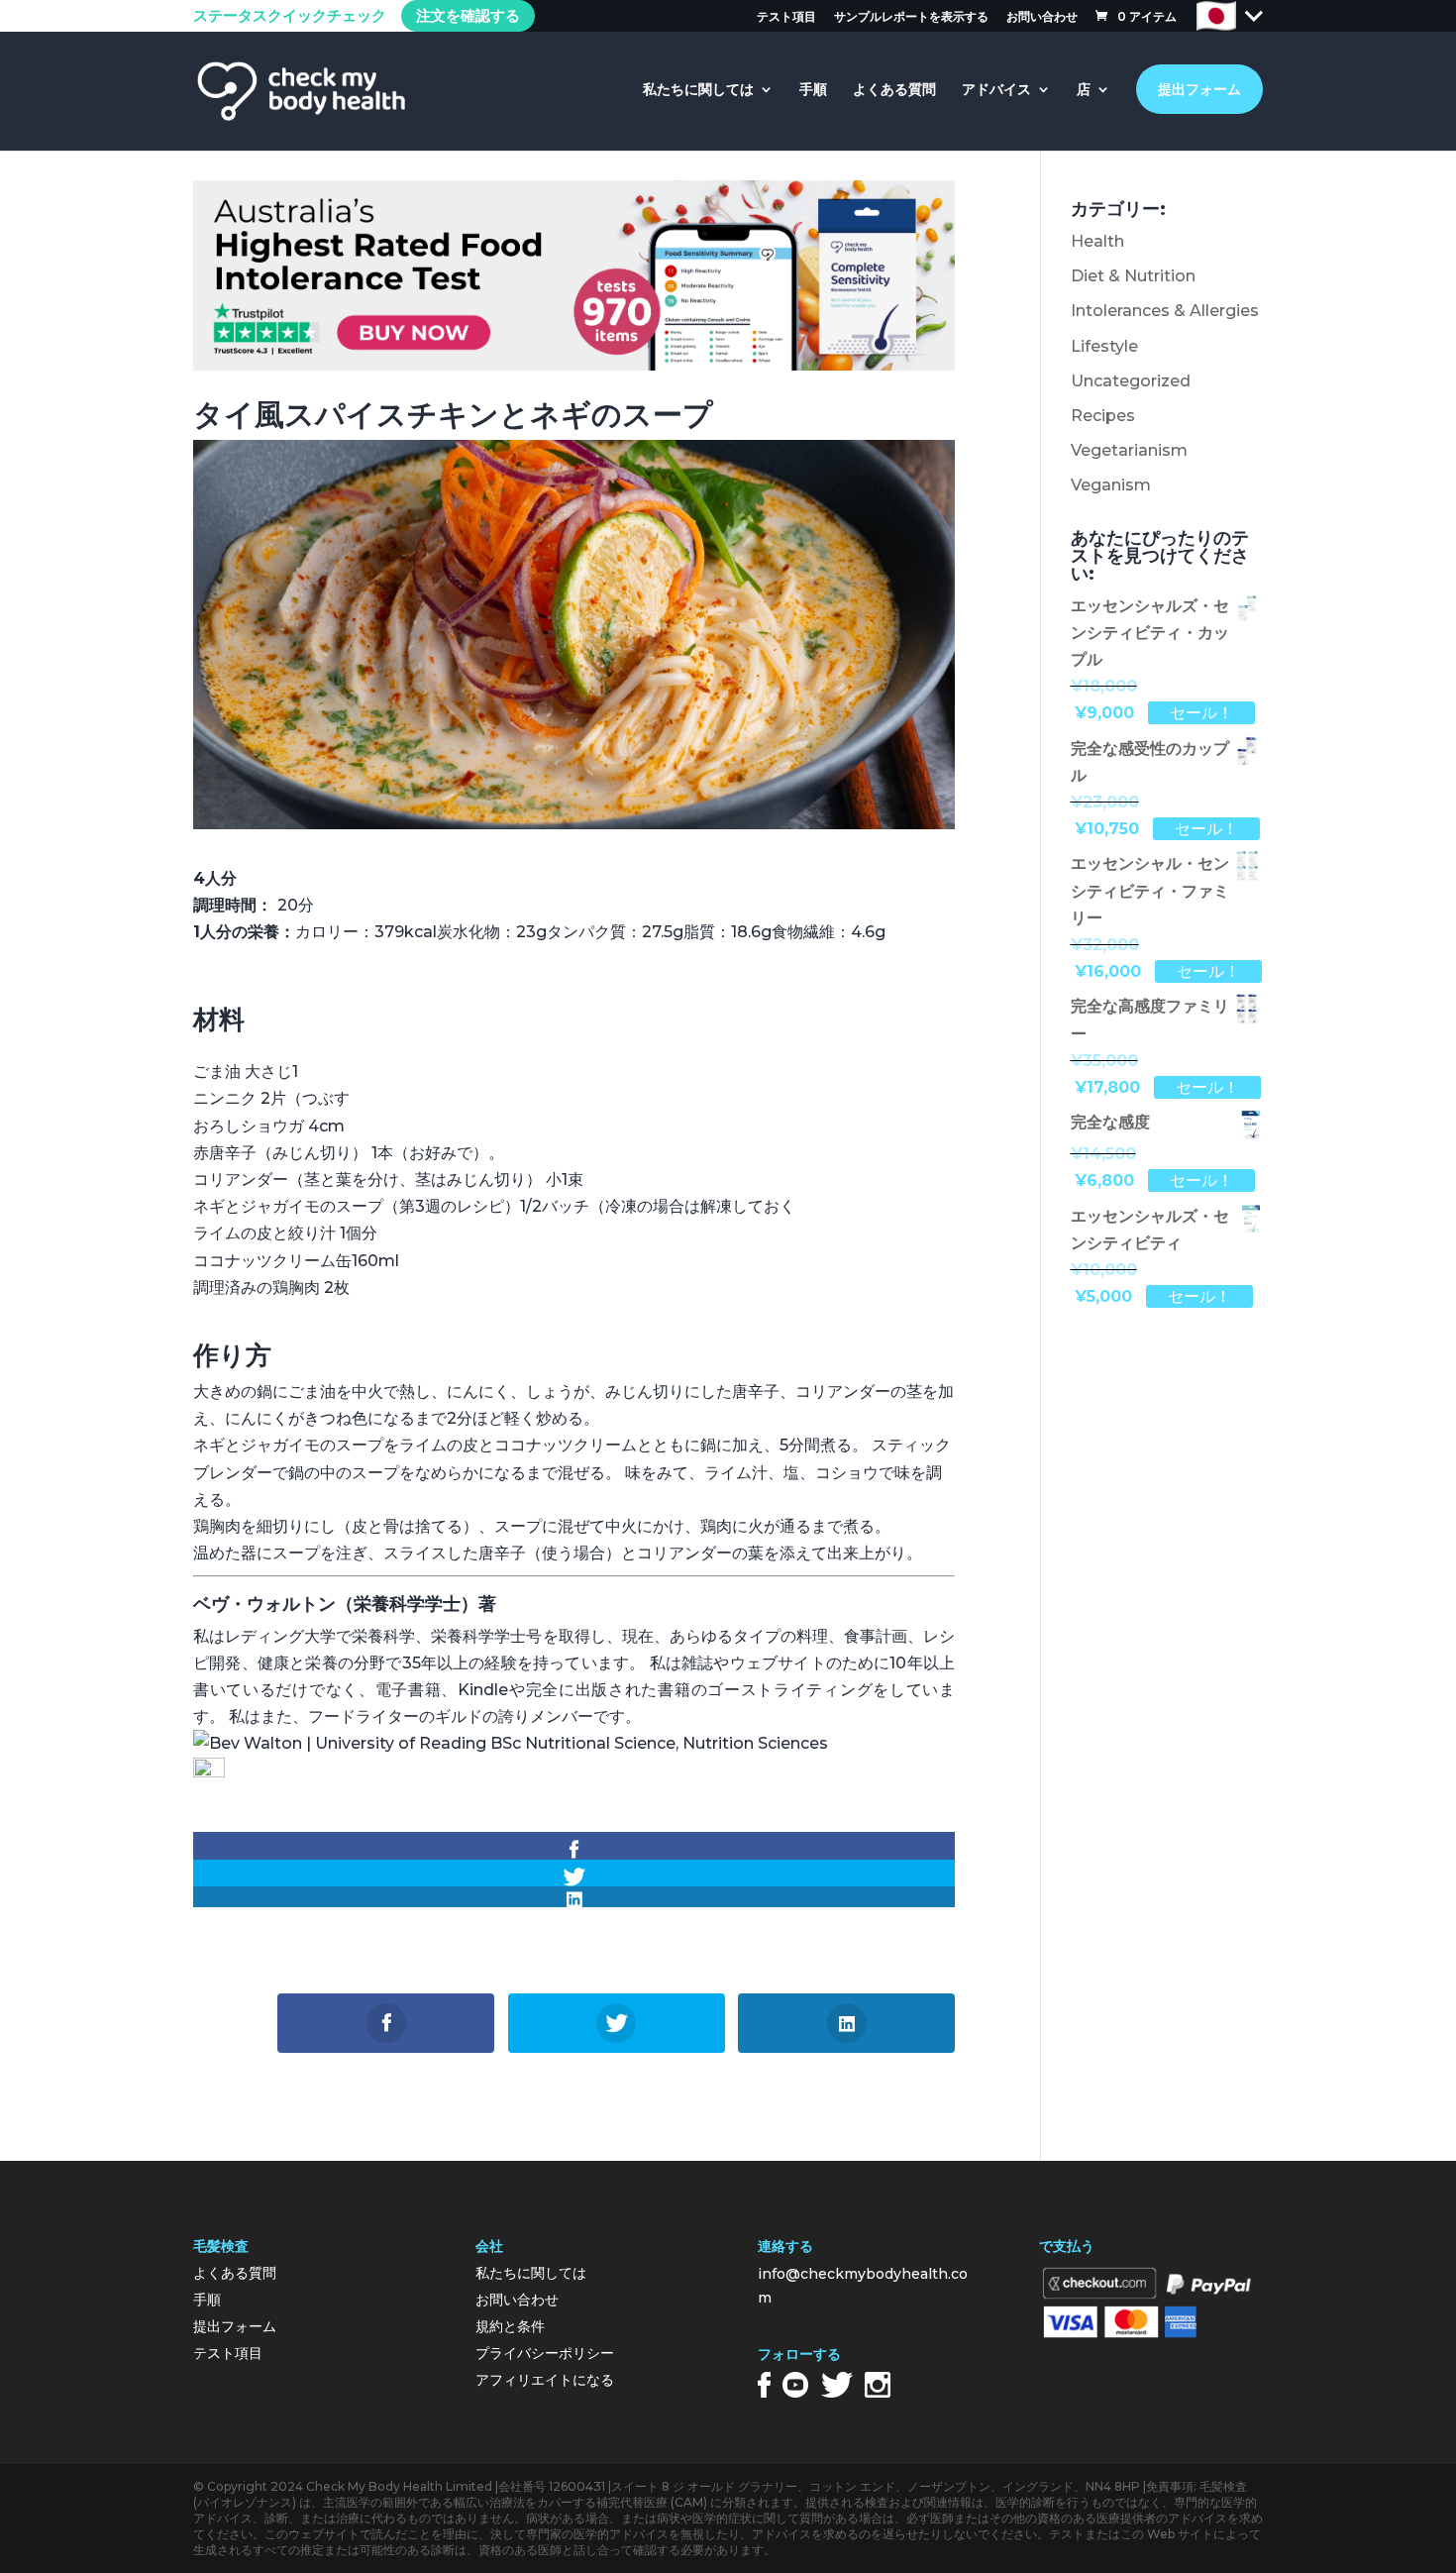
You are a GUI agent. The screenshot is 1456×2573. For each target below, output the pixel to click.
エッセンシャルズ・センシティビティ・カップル (1150, 633)
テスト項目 (786, 17)
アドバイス (996, 90)
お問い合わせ (1042, 17)
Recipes (1103, 416)
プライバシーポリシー (545, 2353)
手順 (813, 90)
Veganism (1111, 485)
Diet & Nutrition (1133, 276)
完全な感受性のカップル (1150, 762)
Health (1097, 241)
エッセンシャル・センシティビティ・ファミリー (1150, 890)
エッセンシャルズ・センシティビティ (1150, 1230)
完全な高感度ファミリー (1150, 1019)
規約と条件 (510, 2326)
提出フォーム (1199, 89)
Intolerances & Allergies (1165, 311)
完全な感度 (1110, 1122)
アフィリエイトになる (545, 2380)
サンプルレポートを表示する (911, 17)
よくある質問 (894, 90)
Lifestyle (1104, 346)
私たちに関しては (698, 90)
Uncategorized (1131, 381)
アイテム (1147, 16)
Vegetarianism (1129, 450)
